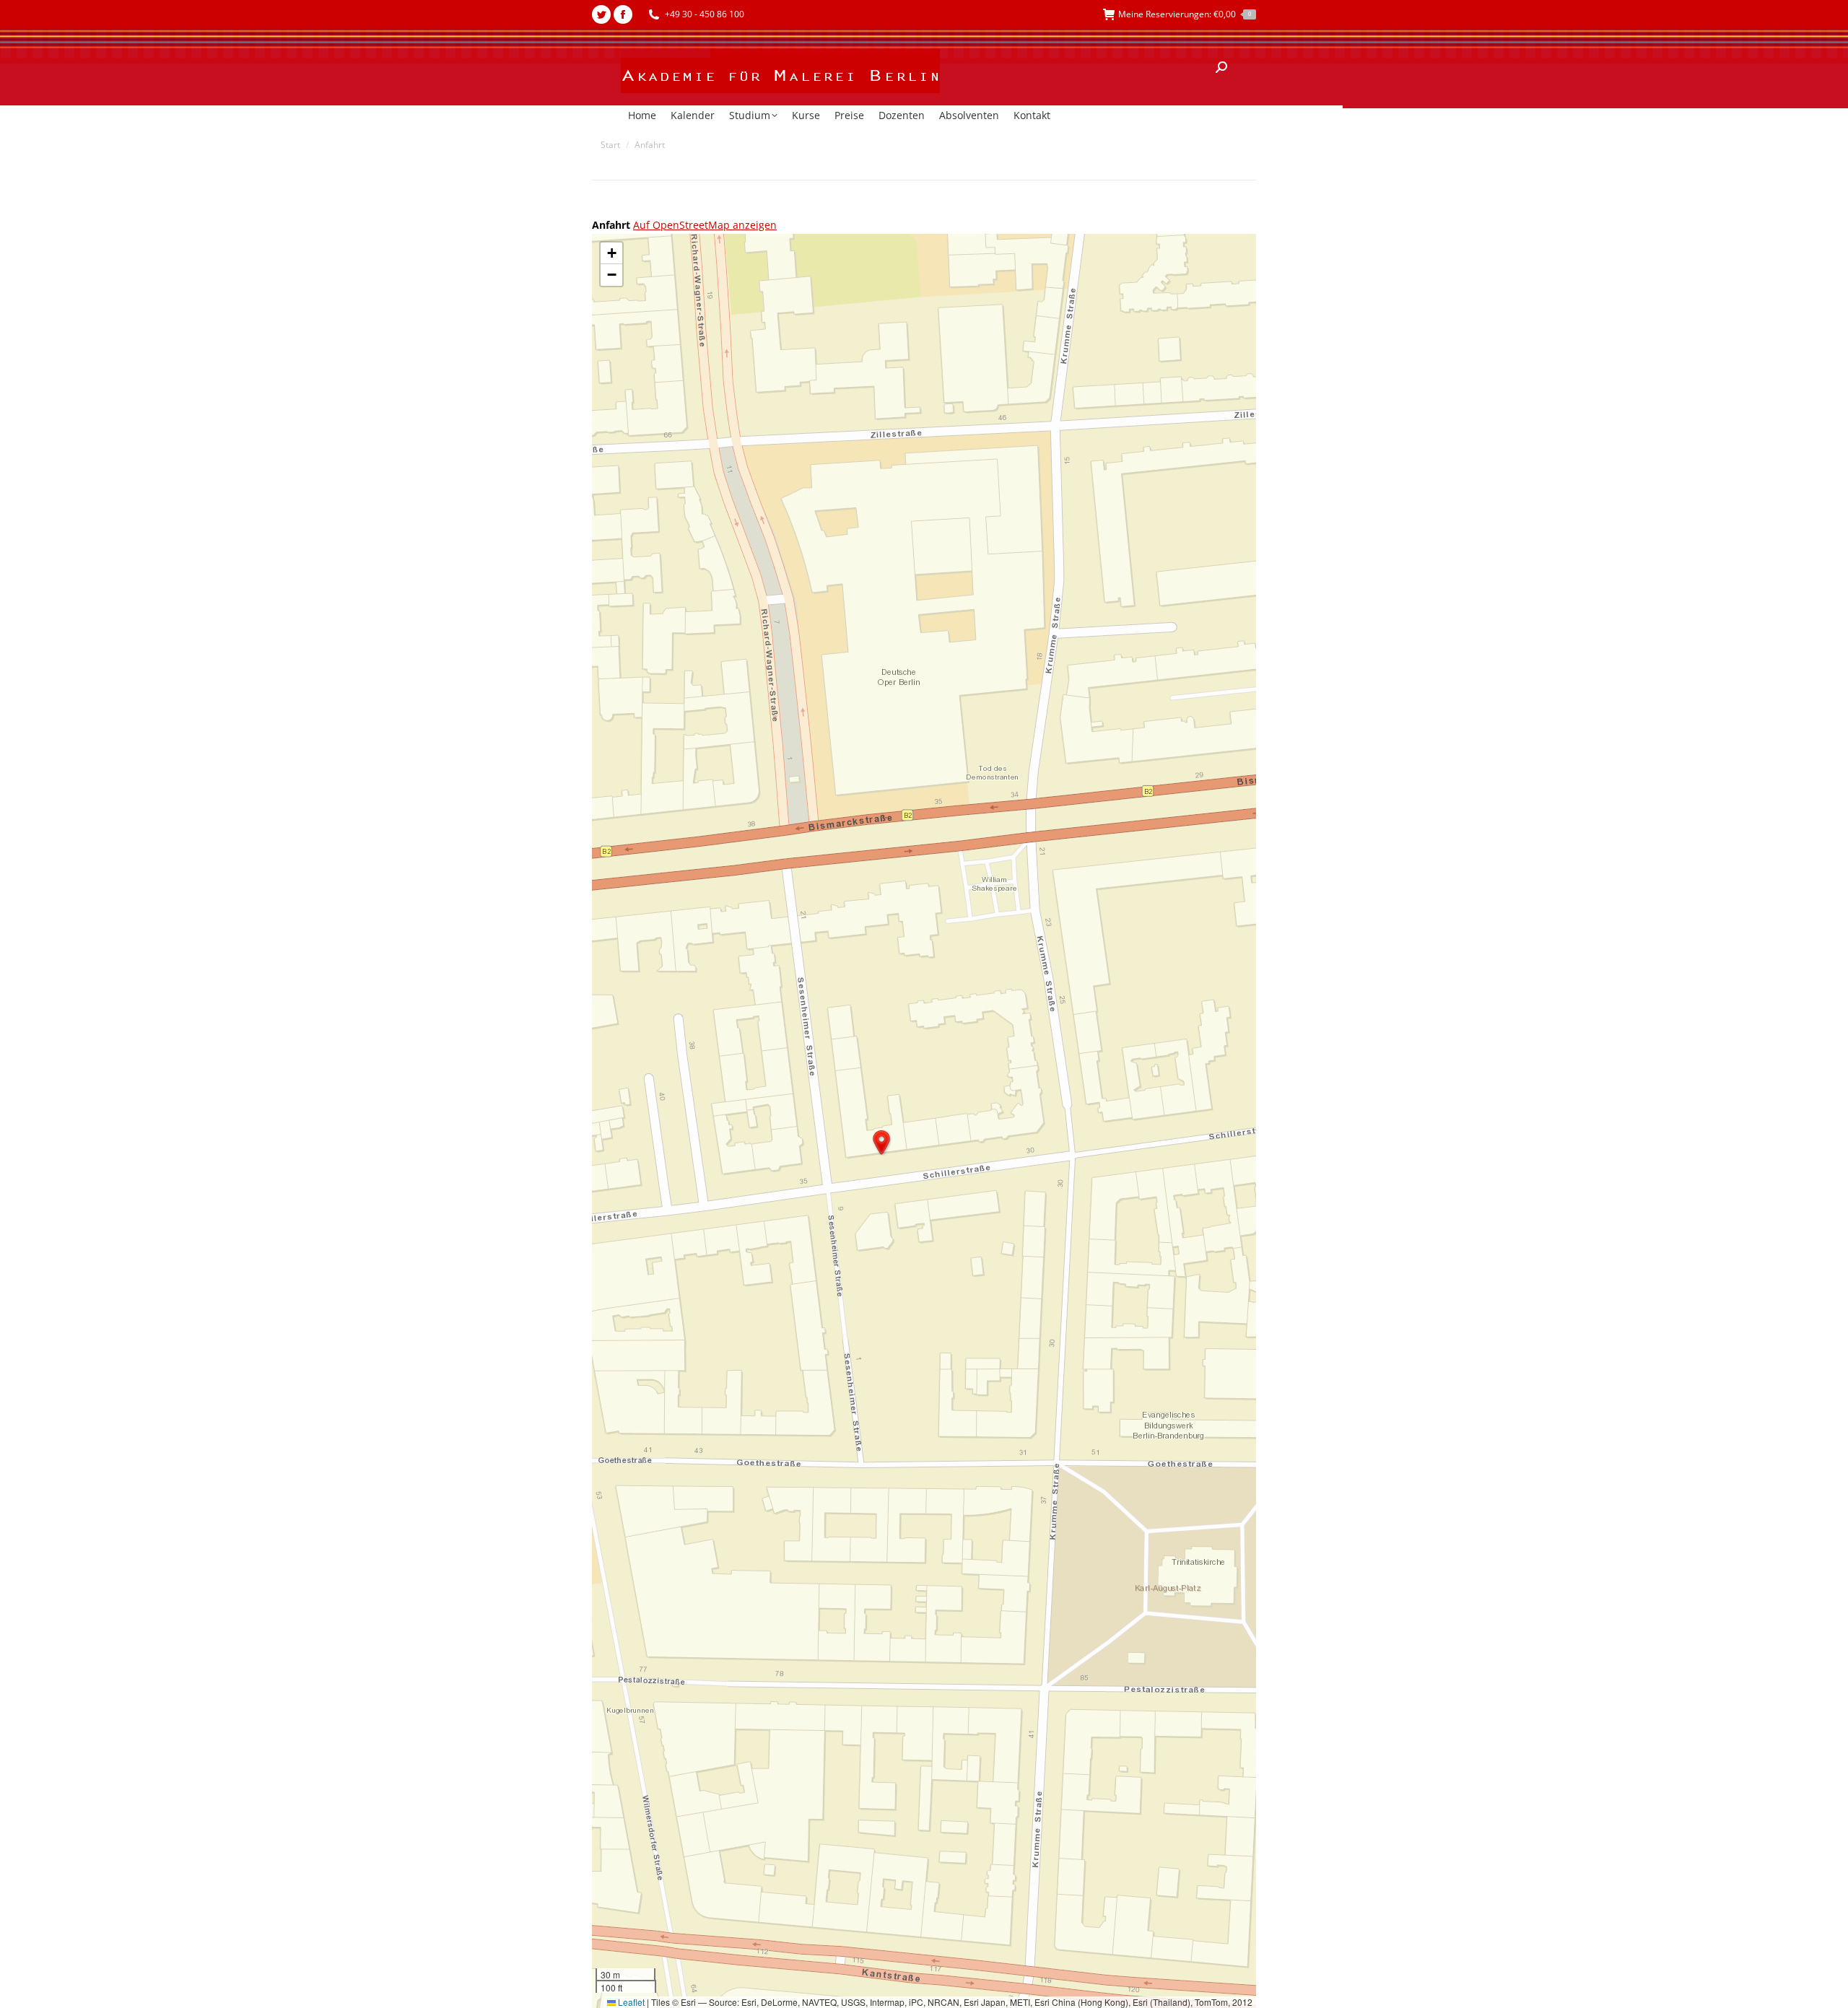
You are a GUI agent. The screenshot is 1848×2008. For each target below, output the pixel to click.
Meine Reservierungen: (1185, 14)
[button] (881, 1143)
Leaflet (630, 2002)
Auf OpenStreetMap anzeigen (705, 225)
